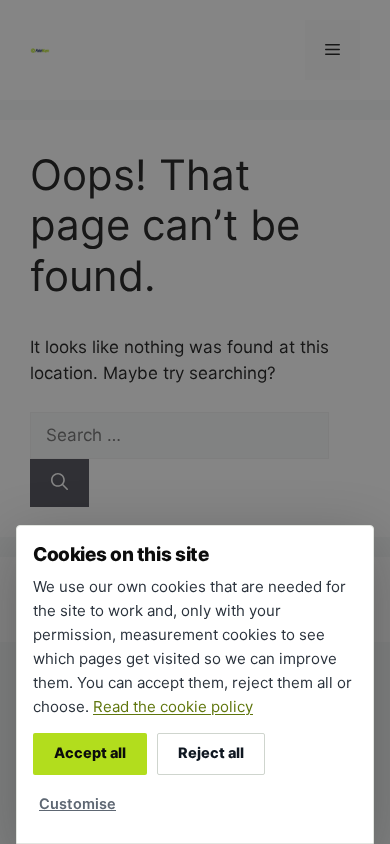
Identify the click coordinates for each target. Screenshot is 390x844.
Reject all (211, 753)
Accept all (90, 753)
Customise (77, 804)
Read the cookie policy (173, 706)
